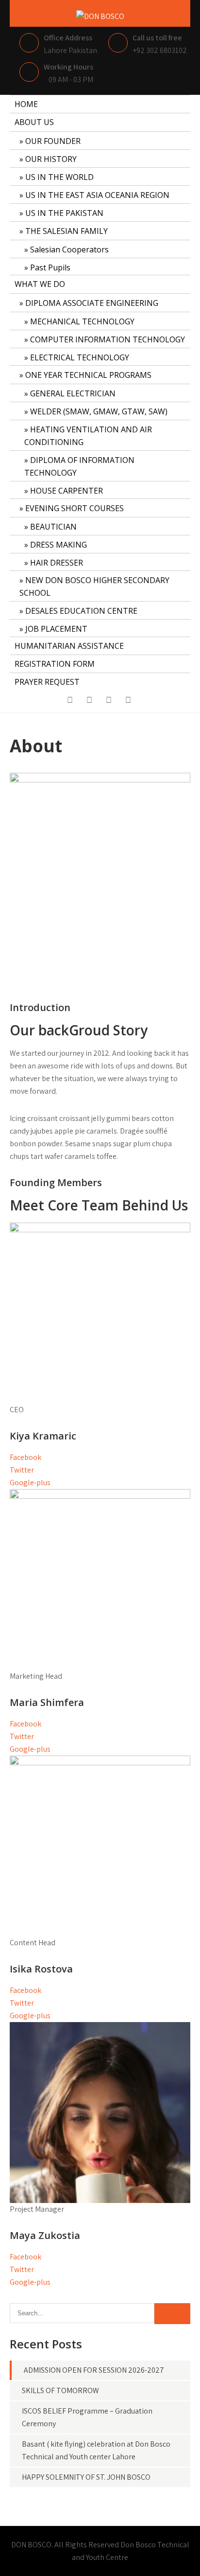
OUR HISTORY (51, 159)
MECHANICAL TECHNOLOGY (82, 321)
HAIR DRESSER (57, 563)
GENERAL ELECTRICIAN (73, 393)
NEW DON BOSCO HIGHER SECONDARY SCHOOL (94, 586)
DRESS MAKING (58, 545)
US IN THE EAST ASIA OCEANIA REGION (97, 195)
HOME (26, 104)
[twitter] (89, 702)
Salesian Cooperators (69, 249)
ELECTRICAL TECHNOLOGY (80, 357)
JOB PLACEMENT (56, 629)
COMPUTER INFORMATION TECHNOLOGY (108, 339)
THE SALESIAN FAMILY (67, 231)
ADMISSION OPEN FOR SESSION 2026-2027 (94, 2370)
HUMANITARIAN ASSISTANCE (69, 646)
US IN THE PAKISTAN (64, 213)
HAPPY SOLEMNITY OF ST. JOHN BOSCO (86, 2477)
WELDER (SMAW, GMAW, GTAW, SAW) (99, 411)
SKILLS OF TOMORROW (60, 2390)
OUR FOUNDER (53, 141)
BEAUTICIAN (53, 527)
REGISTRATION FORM (55, 664)
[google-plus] (109, 702)
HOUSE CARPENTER (67, 491)
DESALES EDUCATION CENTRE (81, 611)
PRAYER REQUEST (47, 682)
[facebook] (70, 702)
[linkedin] (128, 702)
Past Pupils (50, 267)
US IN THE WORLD (59, 177)
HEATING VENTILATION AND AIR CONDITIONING (88, 436)
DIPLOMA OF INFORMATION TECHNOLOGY (79, 466)
